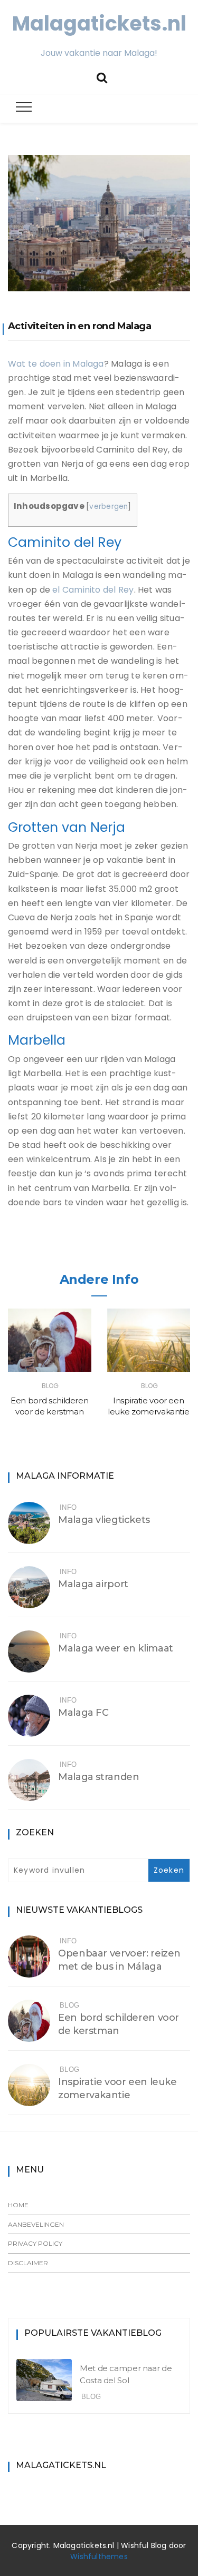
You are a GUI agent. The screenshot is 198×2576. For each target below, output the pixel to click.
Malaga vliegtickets (104, 1520)
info (68, 1507)
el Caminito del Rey (93, 590)
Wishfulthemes (99, 2557)
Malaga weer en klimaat (116, 1648)
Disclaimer (28, 2263)
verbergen (109, 507)
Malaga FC (83, 1713)
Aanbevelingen (36, 2224)
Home (18, 2205)
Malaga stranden (98, 1777)
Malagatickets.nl (99, 23)
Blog (50, 1386)
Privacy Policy (35, 2243)
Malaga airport (93, 1584)
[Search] (102, 77)
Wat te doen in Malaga (56, 364)
